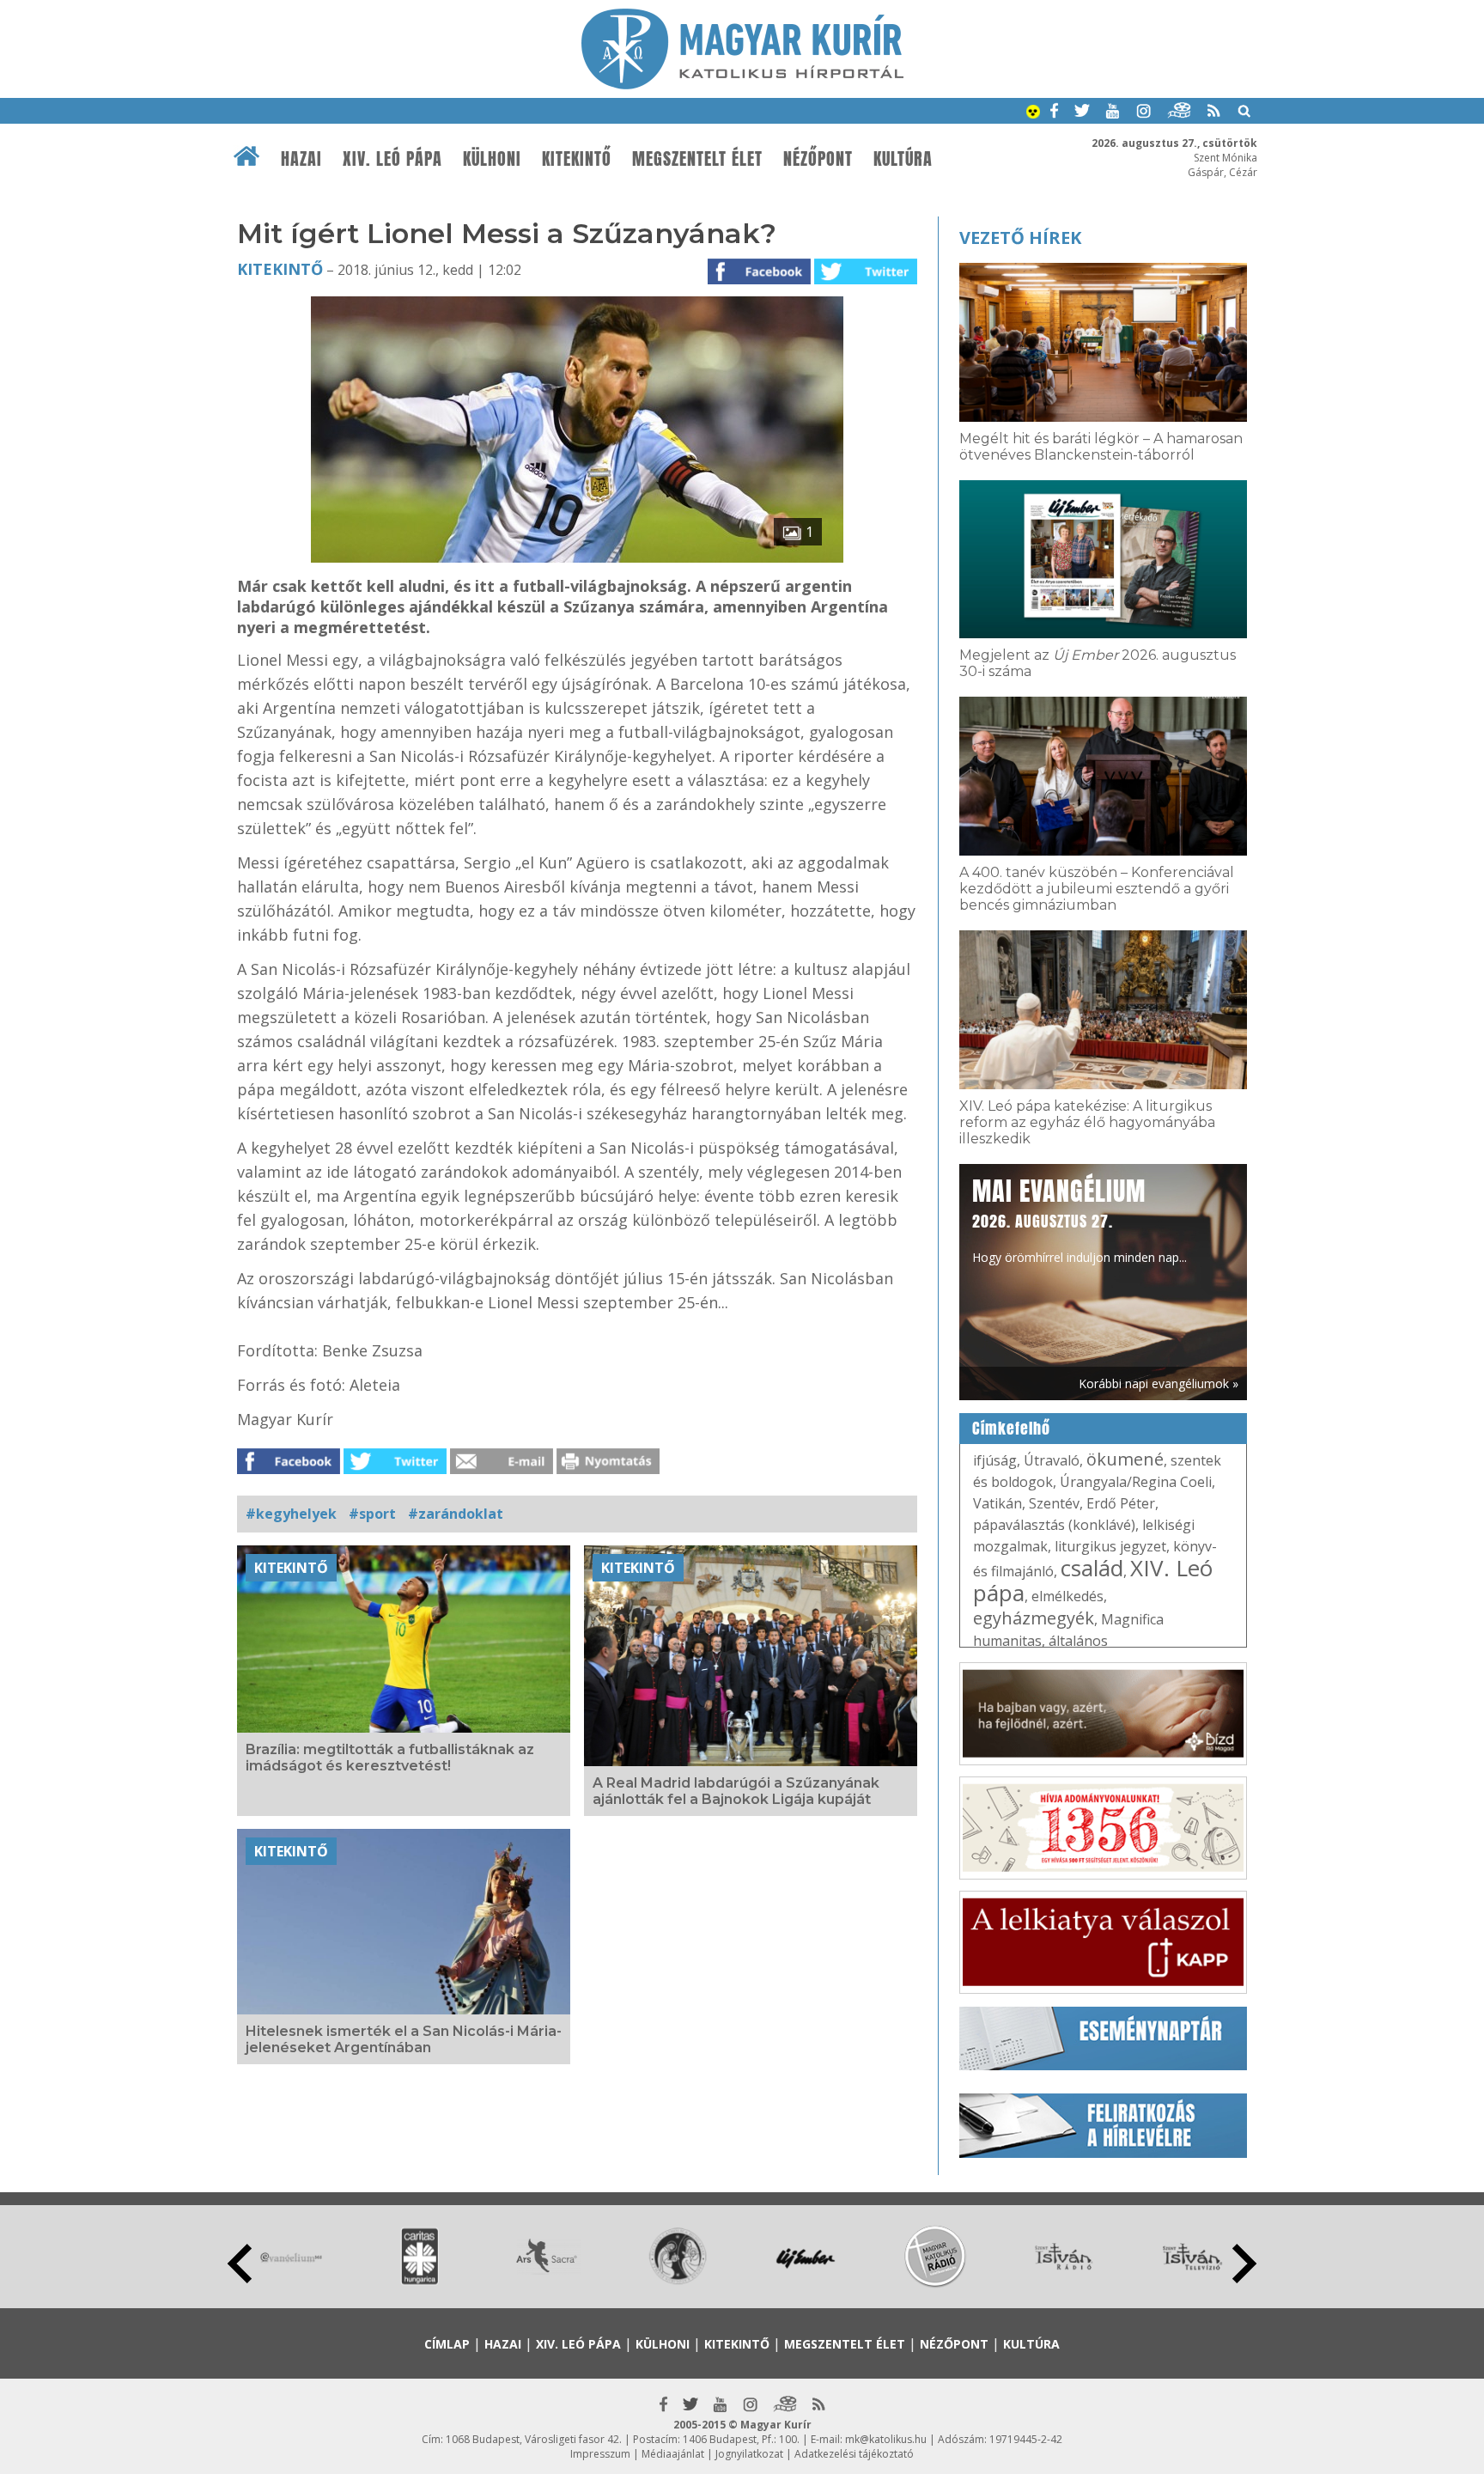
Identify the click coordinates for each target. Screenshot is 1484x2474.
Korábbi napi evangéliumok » (1159, 1383)
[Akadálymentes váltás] (1033, 113)
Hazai (301, 159)
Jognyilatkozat (749, 2454)
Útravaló (1052, 1460)
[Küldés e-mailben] (502, 1469)
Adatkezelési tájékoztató (854, 2454)
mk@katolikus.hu (886, 2439)
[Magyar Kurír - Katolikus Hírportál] (742, 84)
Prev (240, 2264)
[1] (577, 558)
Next (1244, 2264)
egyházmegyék (1034, 1618)
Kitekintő (577, 159)
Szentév (1054, 1503)
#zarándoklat (456, 1514)
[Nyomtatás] (608, 1469)
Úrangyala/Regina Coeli (1136, 1482)
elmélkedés (1067, 1596)
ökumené (1125, 1459)
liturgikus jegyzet (1110, 1546)
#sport (372, 1514)
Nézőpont (818, 159)
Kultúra (903, 159)
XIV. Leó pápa (392, 159)
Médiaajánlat (673, 2454)
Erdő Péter (1121, 1503)
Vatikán (997, 1503)
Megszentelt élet (697, 159)
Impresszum (600, 2454)
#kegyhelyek (291, 1514)
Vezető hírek (1020, 238)
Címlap (447, 2344)
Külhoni (492, 159)
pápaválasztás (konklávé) (1054, 1525)
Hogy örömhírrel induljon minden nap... (1080, 1219)
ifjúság (995, 1460)
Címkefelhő (1011, 1429)
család (1092, 1568)
